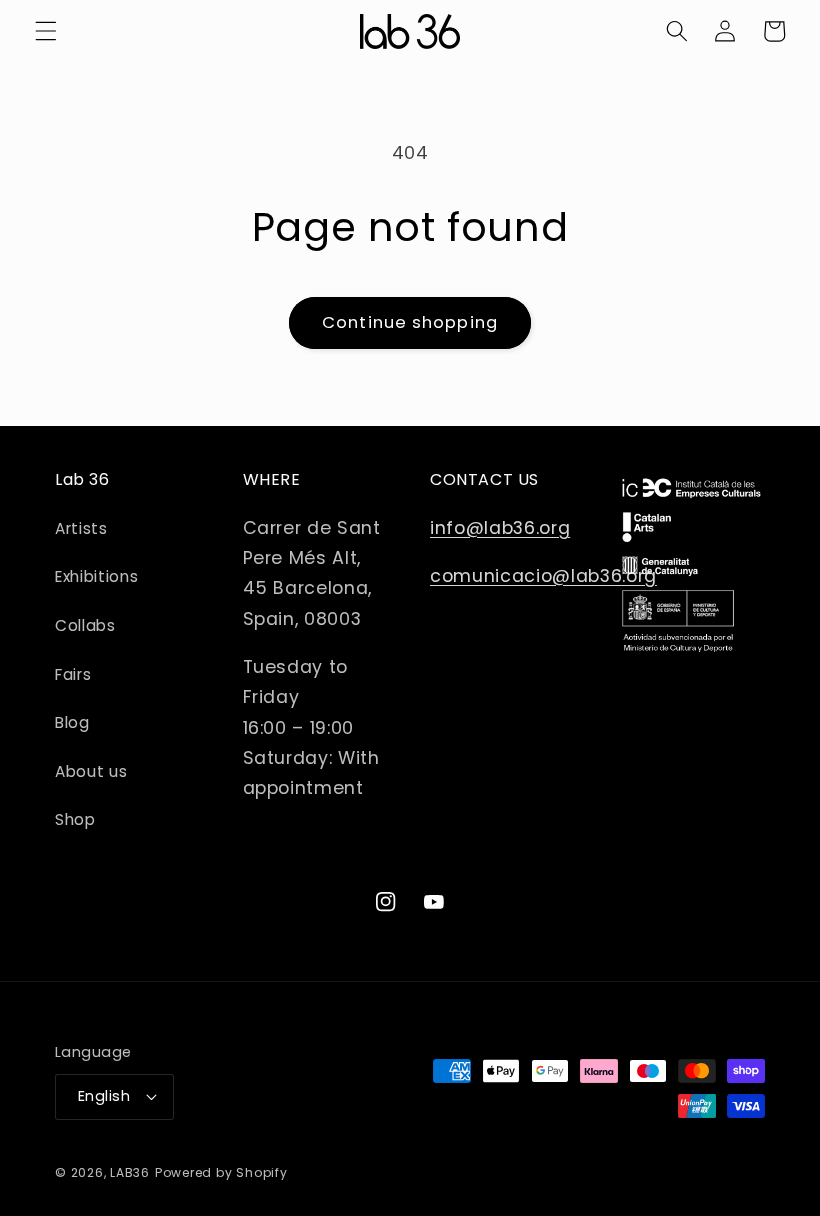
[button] (46, 31)
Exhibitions (96, 576)
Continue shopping (410, 322)
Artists (81, 528)
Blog (72, 722)
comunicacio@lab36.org (543, 576)
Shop (75, 819)
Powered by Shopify (221, 1172)
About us (91, 771)
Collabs (85, 625)
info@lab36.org (500, 528)
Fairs (73, 674)
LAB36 (130, 1172)
